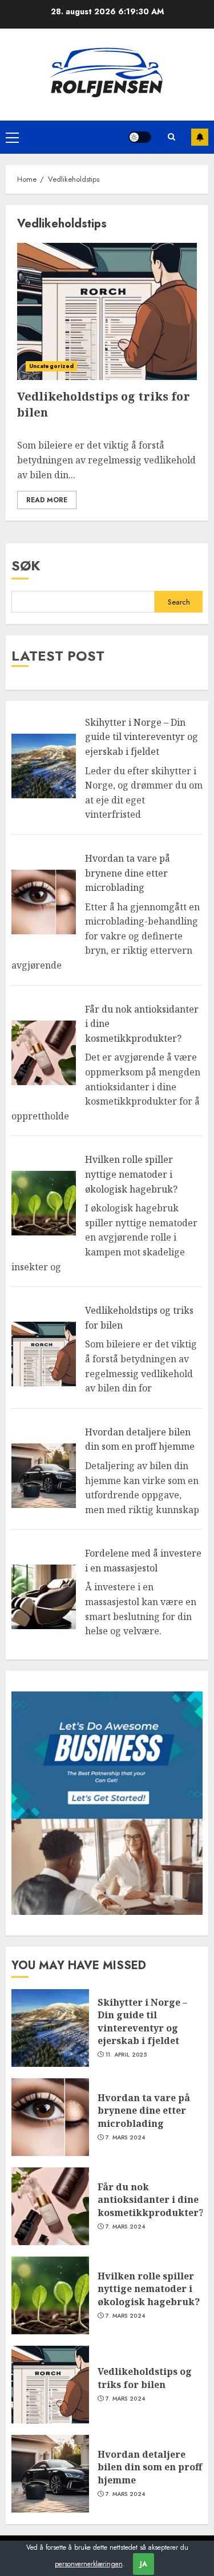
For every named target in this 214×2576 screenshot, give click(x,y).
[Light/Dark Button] (140, 137)
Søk (26, 565)
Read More (47, 500)
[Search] (171, 137)
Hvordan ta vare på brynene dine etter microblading (128, 873)
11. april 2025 (126, 2055)
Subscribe (200, 137)
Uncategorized (51, 366)
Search (179, 602)
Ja (144, 2564)
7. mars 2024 (126, 2138)
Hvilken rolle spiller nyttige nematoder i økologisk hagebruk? (131, 1174)
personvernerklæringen (89, 2564)
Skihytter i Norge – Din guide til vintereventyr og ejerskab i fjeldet (142, 737)
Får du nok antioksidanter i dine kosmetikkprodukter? (151, 2200)
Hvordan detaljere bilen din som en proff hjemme (140, 1439)
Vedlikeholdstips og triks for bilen (145, 2378)
